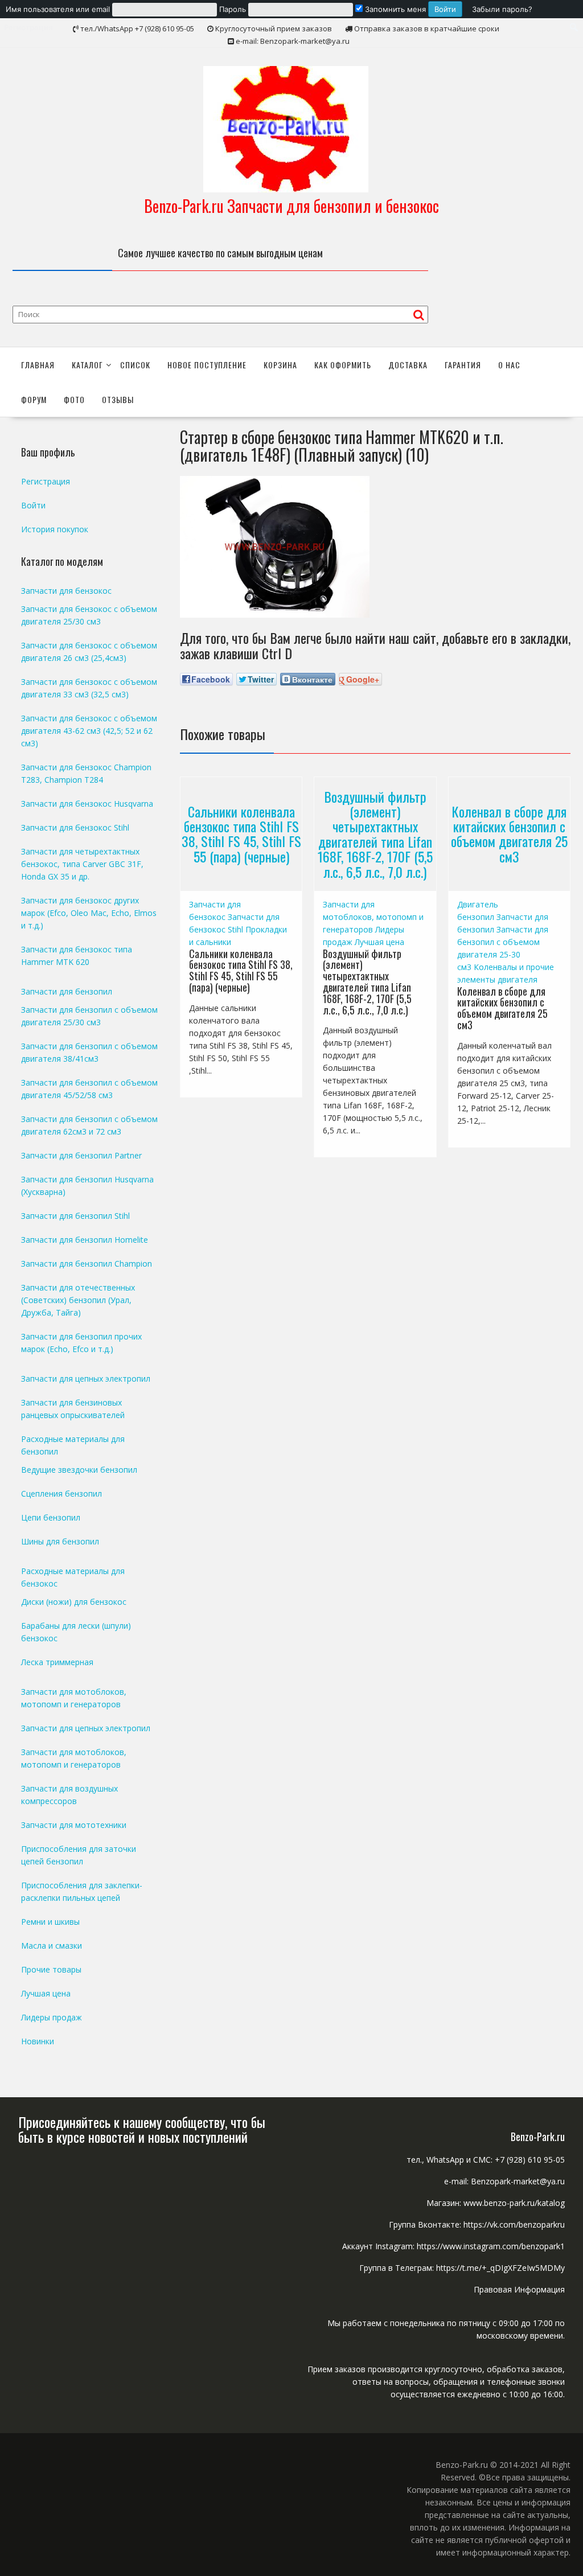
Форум (34, 399)
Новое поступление (207, 365)
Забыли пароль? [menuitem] (502, 9)
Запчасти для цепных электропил (86, 1379)
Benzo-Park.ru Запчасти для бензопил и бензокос (291, 206)
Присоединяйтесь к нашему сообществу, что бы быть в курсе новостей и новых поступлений (142, 2129)
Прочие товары (51, 1969)
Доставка (408, 365)
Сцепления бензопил (61, 1494)
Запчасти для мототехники (74, 1825)
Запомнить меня (394, 9)
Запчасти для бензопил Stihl (75, 1216)
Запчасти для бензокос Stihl (75, 827)
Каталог (87, 365)
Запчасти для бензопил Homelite (85, 1240)
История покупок (55, 529)
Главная (38, 365)
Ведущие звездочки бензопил (79, 1470)
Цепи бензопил (51, 1517)
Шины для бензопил (60, 1541)
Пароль (233, 9)
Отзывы (118, 399)
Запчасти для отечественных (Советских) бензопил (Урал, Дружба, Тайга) (78, 1300)
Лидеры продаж (52, 2017)
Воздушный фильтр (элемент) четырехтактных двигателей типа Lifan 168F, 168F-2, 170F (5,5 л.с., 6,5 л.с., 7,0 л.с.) (375, 833)
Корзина (280, 365)
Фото (74, 399)
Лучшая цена (379, 942)
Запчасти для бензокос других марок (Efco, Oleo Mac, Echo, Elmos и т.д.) (89, 913)
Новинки (38, 2041)
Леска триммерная (57, 1662)
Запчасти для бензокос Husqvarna (87, 804)
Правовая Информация (519, 2289)
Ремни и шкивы (50, 1922)
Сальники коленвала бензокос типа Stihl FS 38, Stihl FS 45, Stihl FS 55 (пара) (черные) (241, 834)
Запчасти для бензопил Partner (81, 1155)
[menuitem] (234, 9)
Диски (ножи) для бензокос (74, 1602)
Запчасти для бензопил (67, 991)
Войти (33, 505)
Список (135, 365)
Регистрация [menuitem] (28, 27)
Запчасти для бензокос (66, 591)
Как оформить (343, 365)
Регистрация (46, 481)
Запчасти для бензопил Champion (87, 1264)
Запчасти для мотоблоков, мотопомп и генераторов (373, 917)
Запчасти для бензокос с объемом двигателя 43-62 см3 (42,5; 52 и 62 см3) (89, 731)
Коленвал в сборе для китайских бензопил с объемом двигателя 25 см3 (509, 834)
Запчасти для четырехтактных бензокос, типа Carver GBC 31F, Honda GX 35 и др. (82, 864)
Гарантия (463, 365)
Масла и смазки (52, 1946)
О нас (509, 365)
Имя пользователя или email (58, 9)
